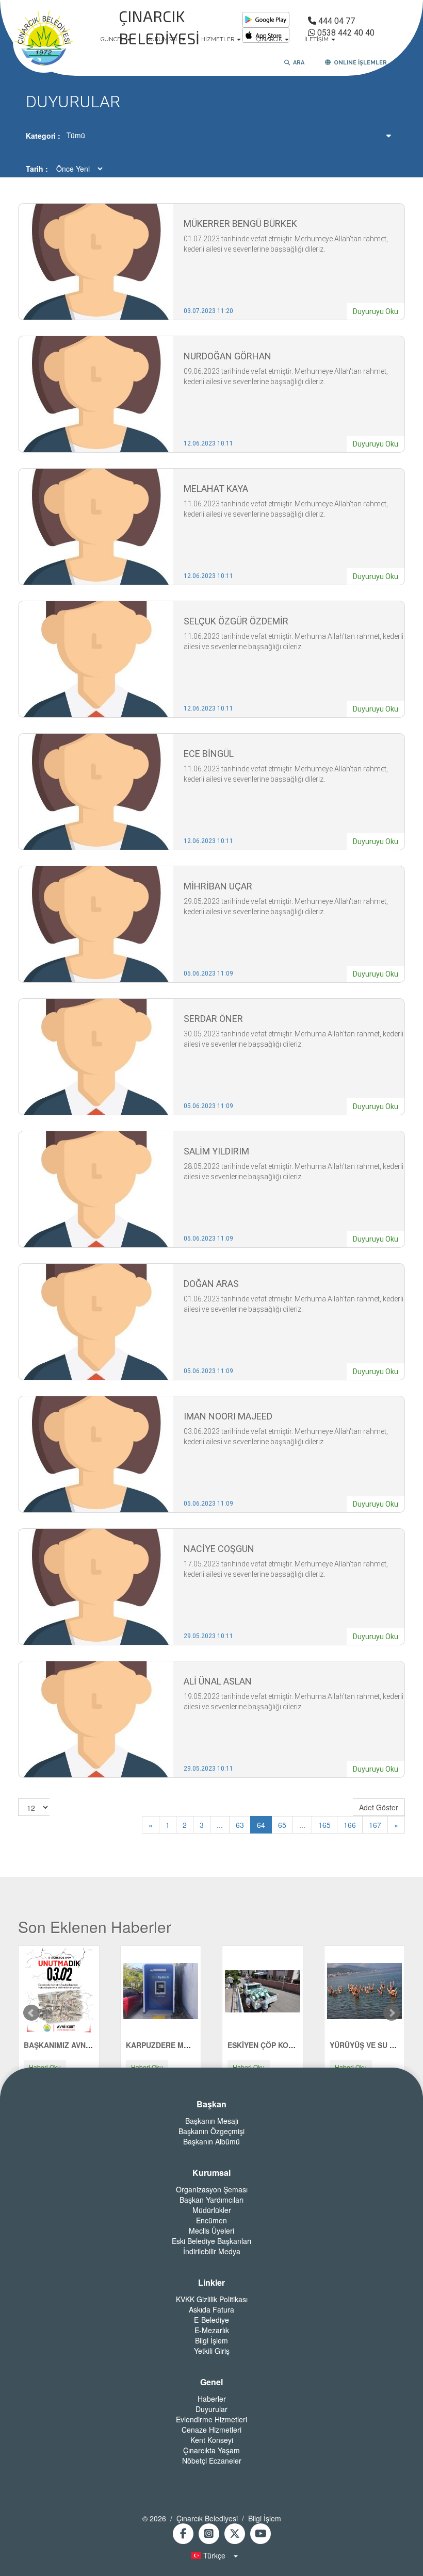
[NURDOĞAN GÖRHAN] (96, 393)
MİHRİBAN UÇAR (218, 886)
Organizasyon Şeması (212, 2189)
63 (240, 1825)
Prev (31, 2013)
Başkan (211, 2104)
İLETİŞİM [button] (317, 39)
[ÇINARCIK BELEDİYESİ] (44, 40)
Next (392, 2013)
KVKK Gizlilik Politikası (212, 2299)
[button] (211, 2555)
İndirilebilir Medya (212, 2251)
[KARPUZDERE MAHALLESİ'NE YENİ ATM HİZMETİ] (161, 1990)
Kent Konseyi (212, 2440)
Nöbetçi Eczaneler (212, 2461)
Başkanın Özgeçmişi (211, 2131)
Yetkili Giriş (212, 2351)
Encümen (211, 2220)
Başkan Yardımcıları (211, 2200)
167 (375, 1825)
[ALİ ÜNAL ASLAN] (96, 1719)
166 (350, 1825)
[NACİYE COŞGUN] (96, 1586)
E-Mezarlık (212, 2330)
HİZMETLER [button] (218, 39)
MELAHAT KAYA (216, 489)
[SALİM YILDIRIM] (96, 1188)
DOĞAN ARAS (211, 1284)
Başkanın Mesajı (212, 2121)
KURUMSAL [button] (164, 39)
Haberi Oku (45, 2067)
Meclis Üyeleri (211, 2231)
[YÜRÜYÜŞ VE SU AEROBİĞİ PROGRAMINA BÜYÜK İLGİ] (365, 1990)
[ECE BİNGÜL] (96, 791)
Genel (211, 2382)
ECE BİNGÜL (209, 754)
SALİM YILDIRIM (216, 1151)
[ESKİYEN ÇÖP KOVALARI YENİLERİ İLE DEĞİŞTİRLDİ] (263, 1990)
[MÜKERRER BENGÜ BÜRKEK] (96, 261)
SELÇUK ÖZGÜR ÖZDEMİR (236, 621)
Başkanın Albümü (211, 2141)
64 (261, 1825)
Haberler (212, 2399)
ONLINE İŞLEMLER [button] (359, 63)
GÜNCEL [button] (113, 39)
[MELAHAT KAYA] (96, 526)
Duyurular (211, 2409)
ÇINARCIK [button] (270, 39)
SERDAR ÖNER (213, 1019)
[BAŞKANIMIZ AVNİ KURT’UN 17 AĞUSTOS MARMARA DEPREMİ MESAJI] (59, 1990)
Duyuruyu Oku (376, 311)
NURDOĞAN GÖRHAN (227, 356)
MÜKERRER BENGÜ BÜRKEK (240, 224)
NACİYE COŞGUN (219, 1549)
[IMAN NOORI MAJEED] (96, 1454)
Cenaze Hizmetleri (211, 2430)
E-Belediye (211, 2320)
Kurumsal (211, 2173)
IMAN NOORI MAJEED (228, 1416)
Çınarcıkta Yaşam (211, 2450)
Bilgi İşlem (211, 2340)
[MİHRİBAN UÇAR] (96, 923)
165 (324, 1825)
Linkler (211, 2283)
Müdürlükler (212, 2210)
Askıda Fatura (211, 2309)
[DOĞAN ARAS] (96, 1321)
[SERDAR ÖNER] (96, 1056)
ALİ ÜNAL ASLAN (218, 1681)
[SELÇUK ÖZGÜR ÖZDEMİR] (96, 658)
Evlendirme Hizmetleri (211, 2419)
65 (282, 1825)
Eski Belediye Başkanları (211, 2241)
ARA (297, 63)
